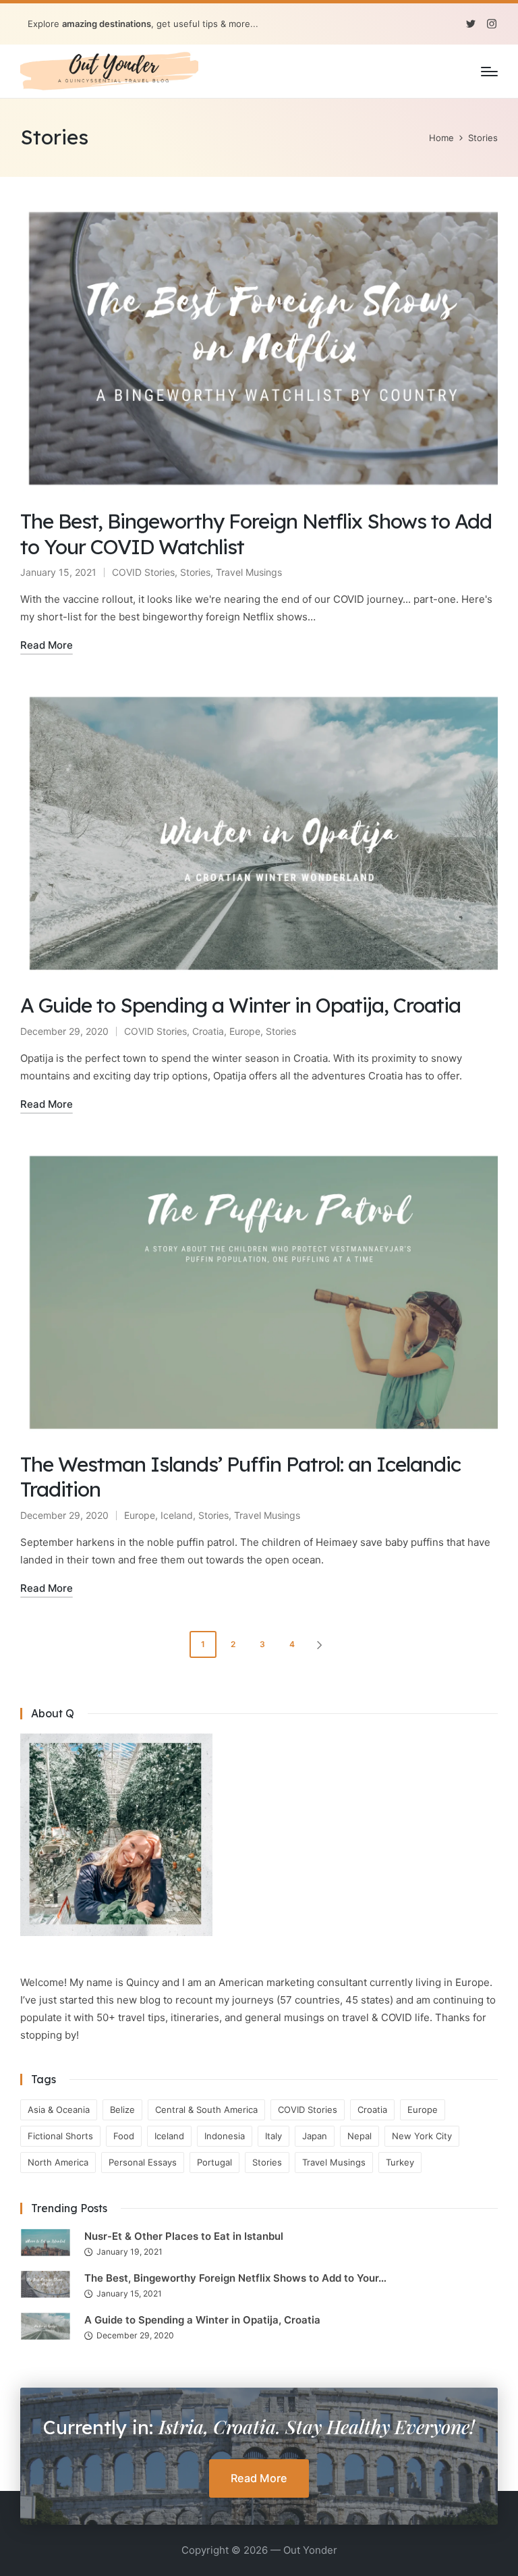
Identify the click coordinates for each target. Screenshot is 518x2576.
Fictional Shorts (60, 2136)
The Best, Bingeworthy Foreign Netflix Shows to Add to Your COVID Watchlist (256, 534)
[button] (322, 1644)
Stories (195, 572)
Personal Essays (143, 2162)
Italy (274, 2136)
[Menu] (489, 72)
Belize (122, 2110)
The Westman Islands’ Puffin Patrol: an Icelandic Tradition (240, 1477)
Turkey (400, 2162)
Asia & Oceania (59, 2110)
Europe (245, 1031)
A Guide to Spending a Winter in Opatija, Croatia (240, 1005)
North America (58, 2162)
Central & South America (206, 2110)
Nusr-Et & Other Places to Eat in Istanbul (184, 2236)
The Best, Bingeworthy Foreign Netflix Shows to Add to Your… (235, 2278)
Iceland (177, 1515)
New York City (422, 2136)
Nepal (359, 2136)
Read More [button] (259, 2478)
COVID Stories (143, 572)
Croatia (208, 1031)
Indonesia (225, 2136)
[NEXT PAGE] (318, 1644)
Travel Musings (249, 572)
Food (124, 2136)
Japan (315, 2136)
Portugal (214, 2162)
